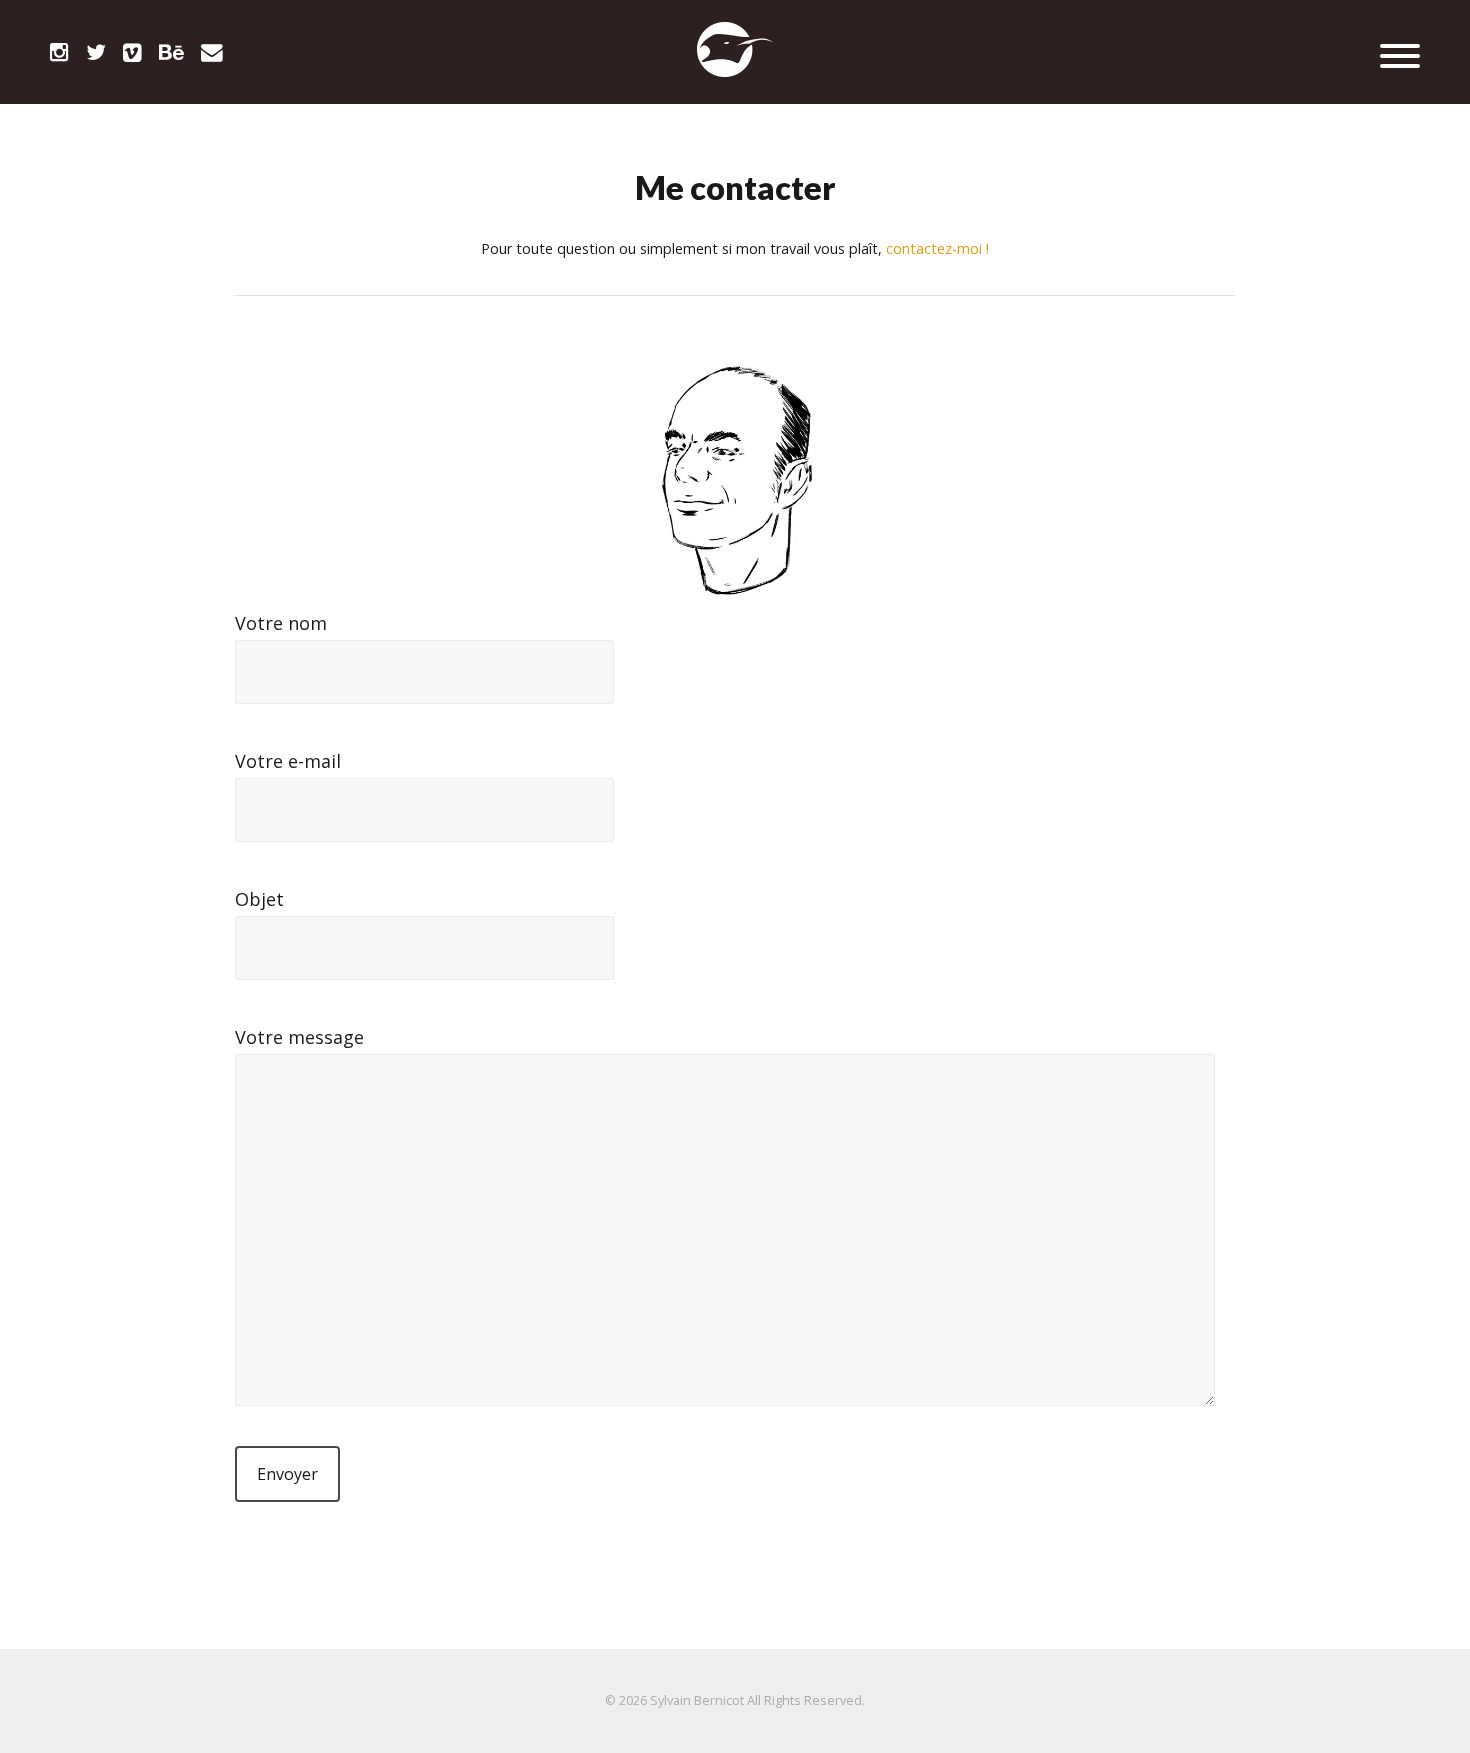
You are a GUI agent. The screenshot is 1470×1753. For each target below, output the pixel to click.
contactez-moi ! (937, 248)
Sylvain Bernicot (697, 1700)
